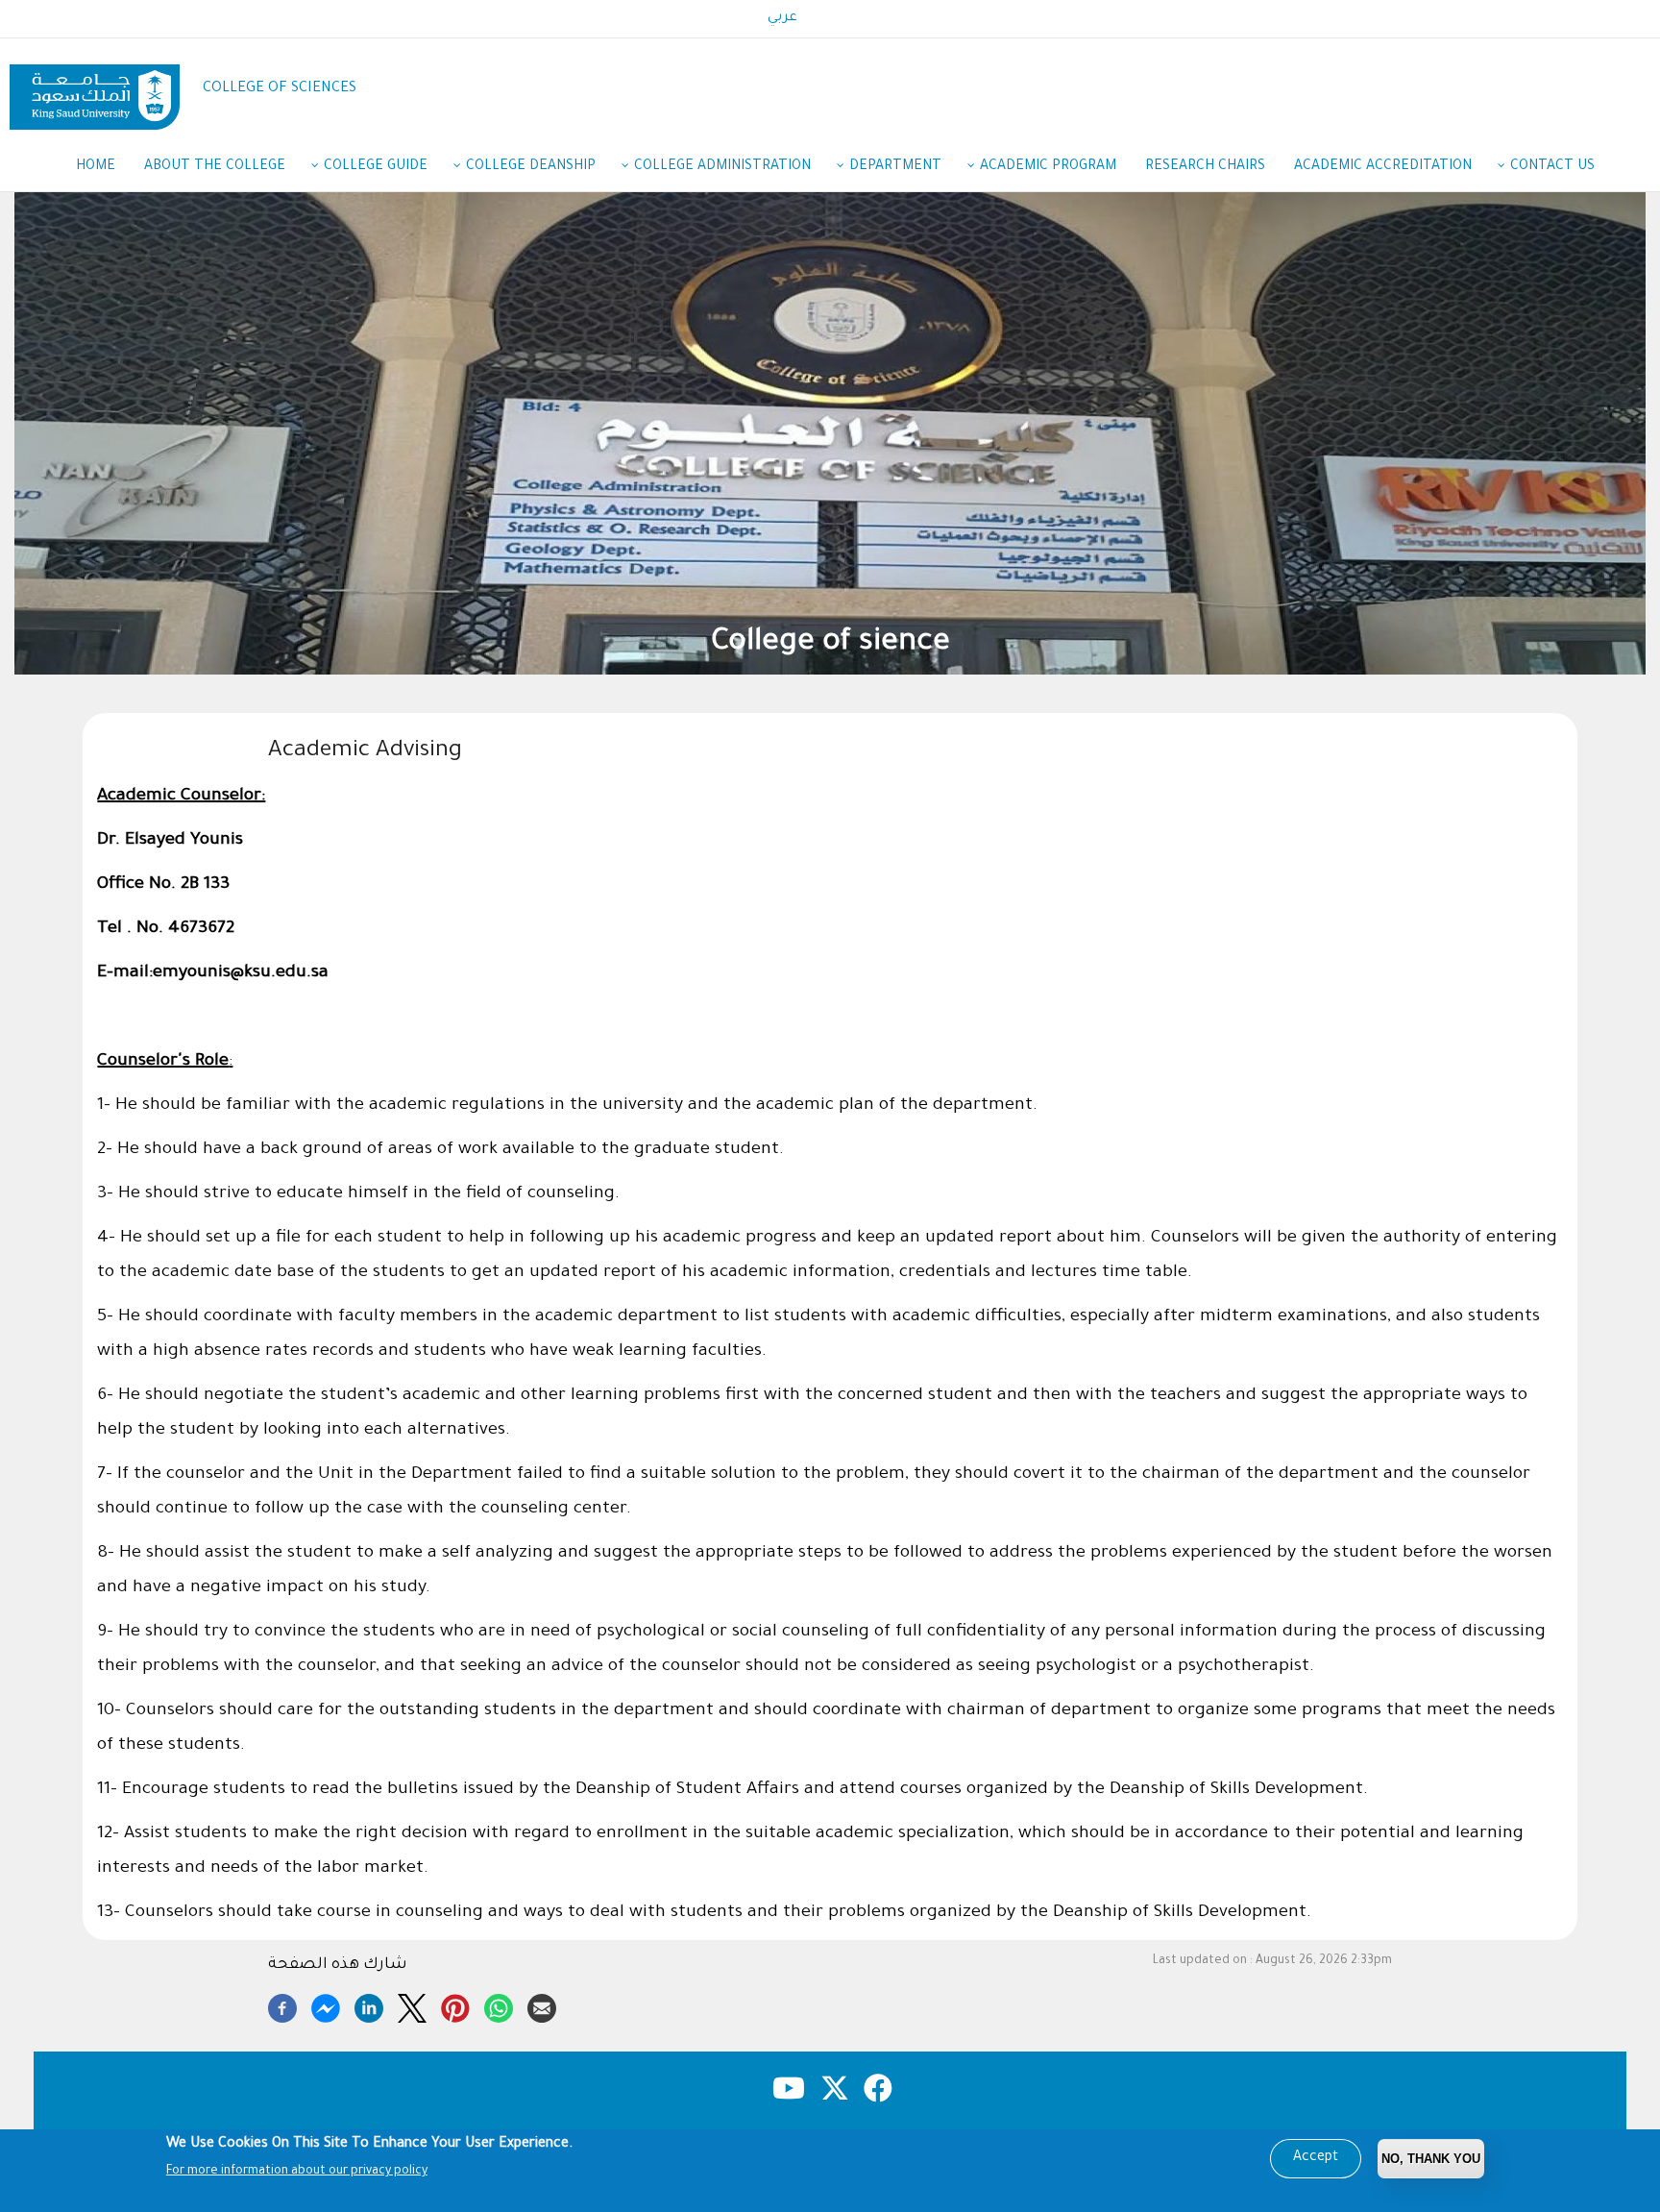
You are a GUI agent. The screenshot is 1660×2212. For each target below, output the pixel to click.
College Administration (722, 167)
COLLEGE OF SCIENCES (280, 89)
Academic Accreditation (1383, 167)
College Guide (376, 167)
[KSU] (95, 90)
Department (895, 167)
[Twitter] (412, 2005)
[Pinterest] (455, 2005)
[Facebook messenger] (326, 2005)
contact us (1552, 167)
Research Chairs (1205, 167)
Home (96, 167)
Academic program (1048, 167)
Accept (1316, 2158)
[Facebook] (282, 2005)
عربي (782, 18)
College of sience (834, 644)
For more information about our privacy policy (297, 2172)
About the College (215, 167)
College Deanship (531, 167)
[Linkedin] (369, 2005)
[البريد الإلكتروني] (542, 2005)
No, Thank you (1431, 2159)
